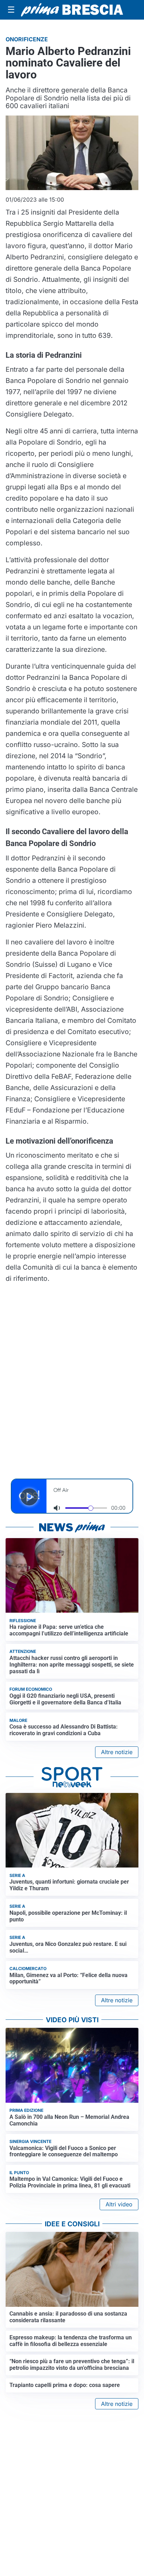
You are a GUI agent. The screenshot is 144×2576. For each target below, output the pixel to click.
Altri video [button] (119, 2204)
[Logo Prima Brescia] (72, 10)
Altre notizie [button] (117, 1752)
